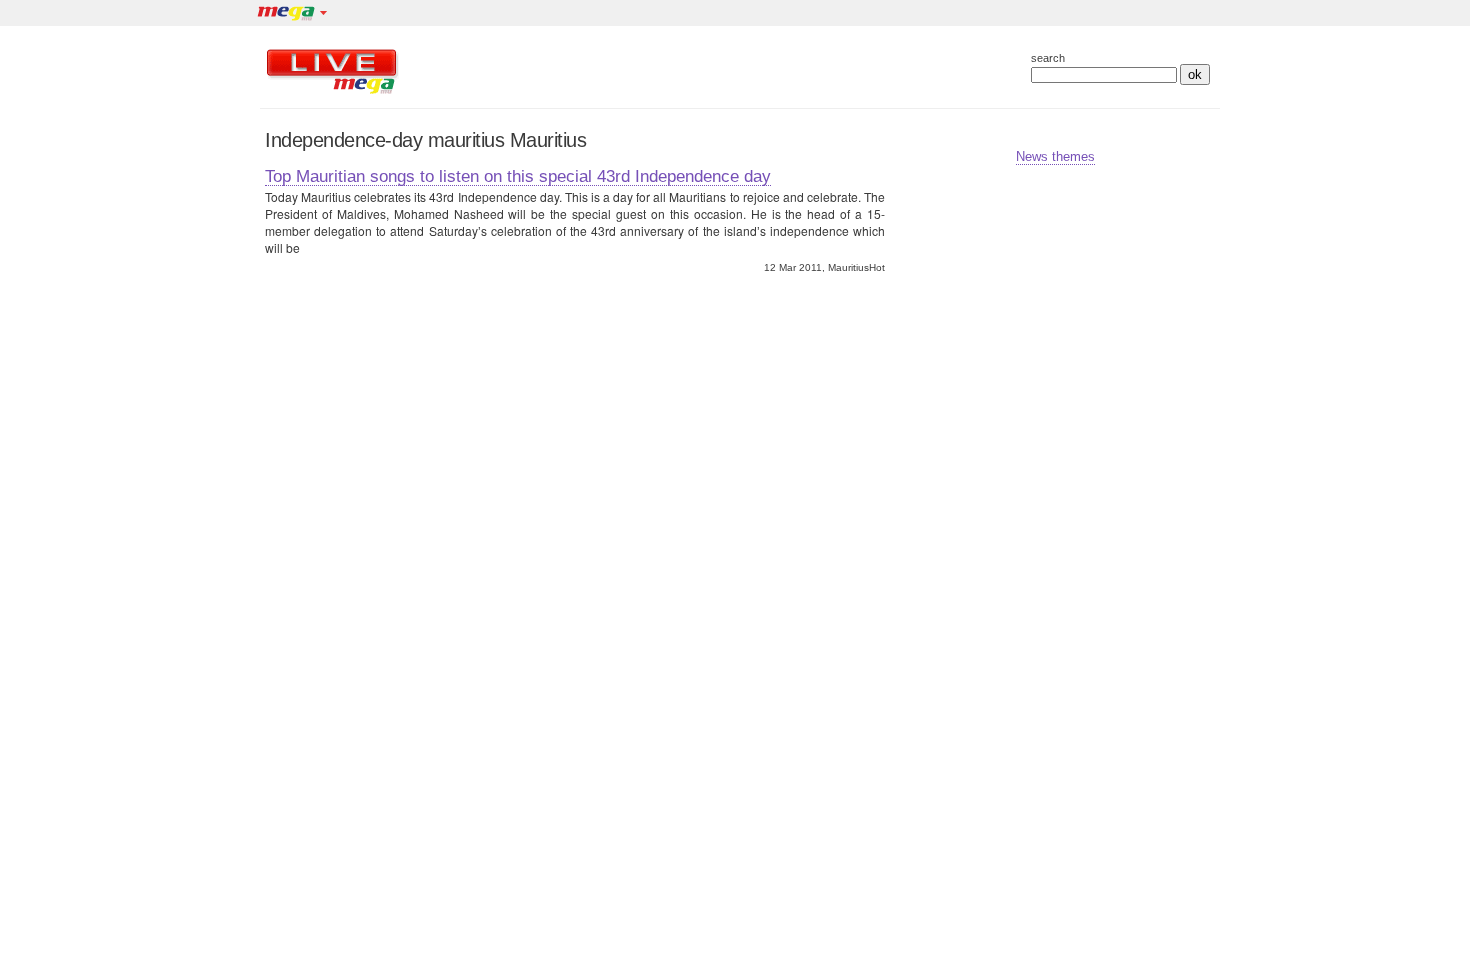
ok (1195, 74)
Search (1048, 58)
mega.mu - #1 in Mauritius (285, 15)
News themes (1055, 156)
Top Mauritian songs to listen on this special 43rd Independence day (518, 176)
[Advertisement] (694, 71)
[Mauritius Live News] (332, 93)
